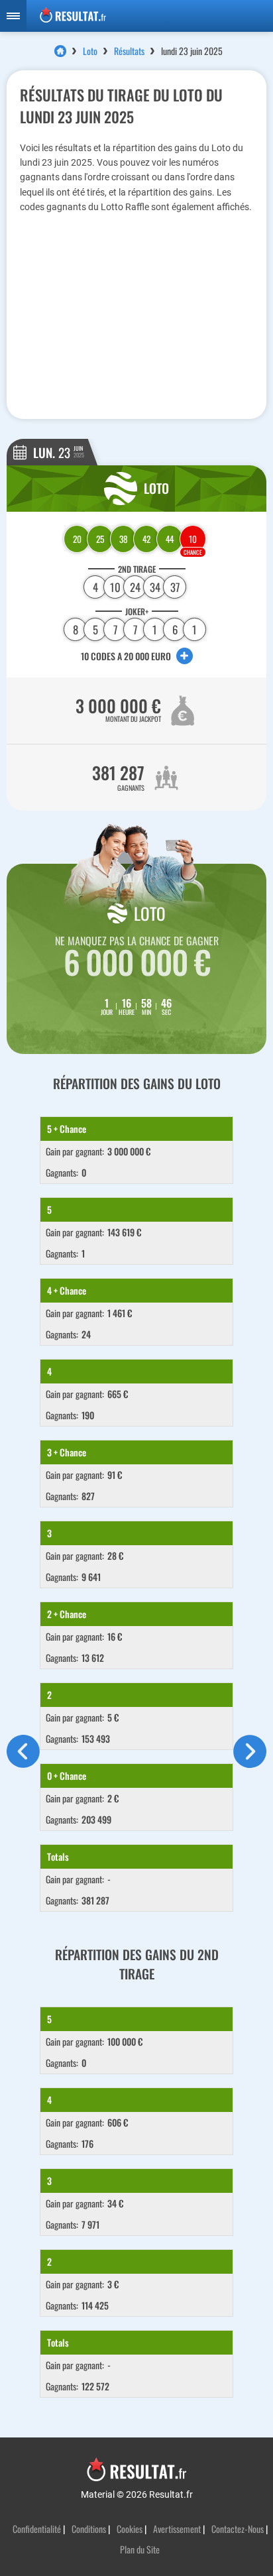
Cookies (130, 2529)
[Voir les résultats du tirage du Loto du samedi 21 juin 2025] (23, 1764)
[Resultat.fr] (150, 16)
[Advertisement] (136, 314)
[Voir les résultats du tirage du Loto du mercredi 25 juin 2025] (250, 1764)
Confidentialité (37, 2529)
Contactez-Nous (238, 2529)
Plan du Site (140, 2549)
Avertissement (177, 2529)
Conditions (89, 2529)
